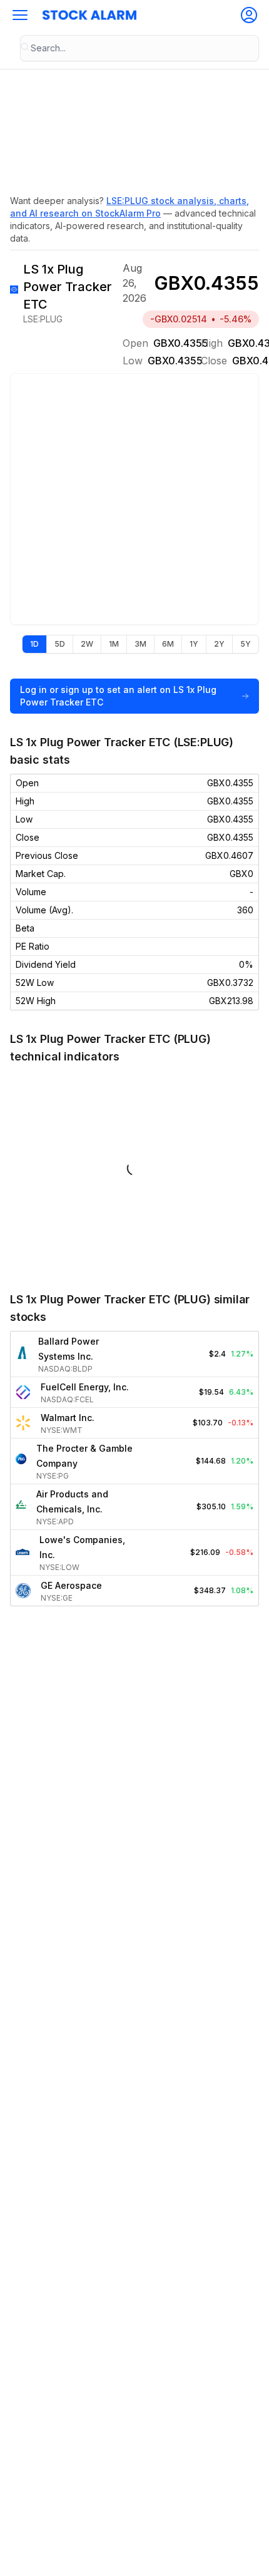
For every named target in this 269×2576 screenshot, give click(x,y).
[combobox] (140, 48)
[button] (20, 15)
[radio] (34, 644)
